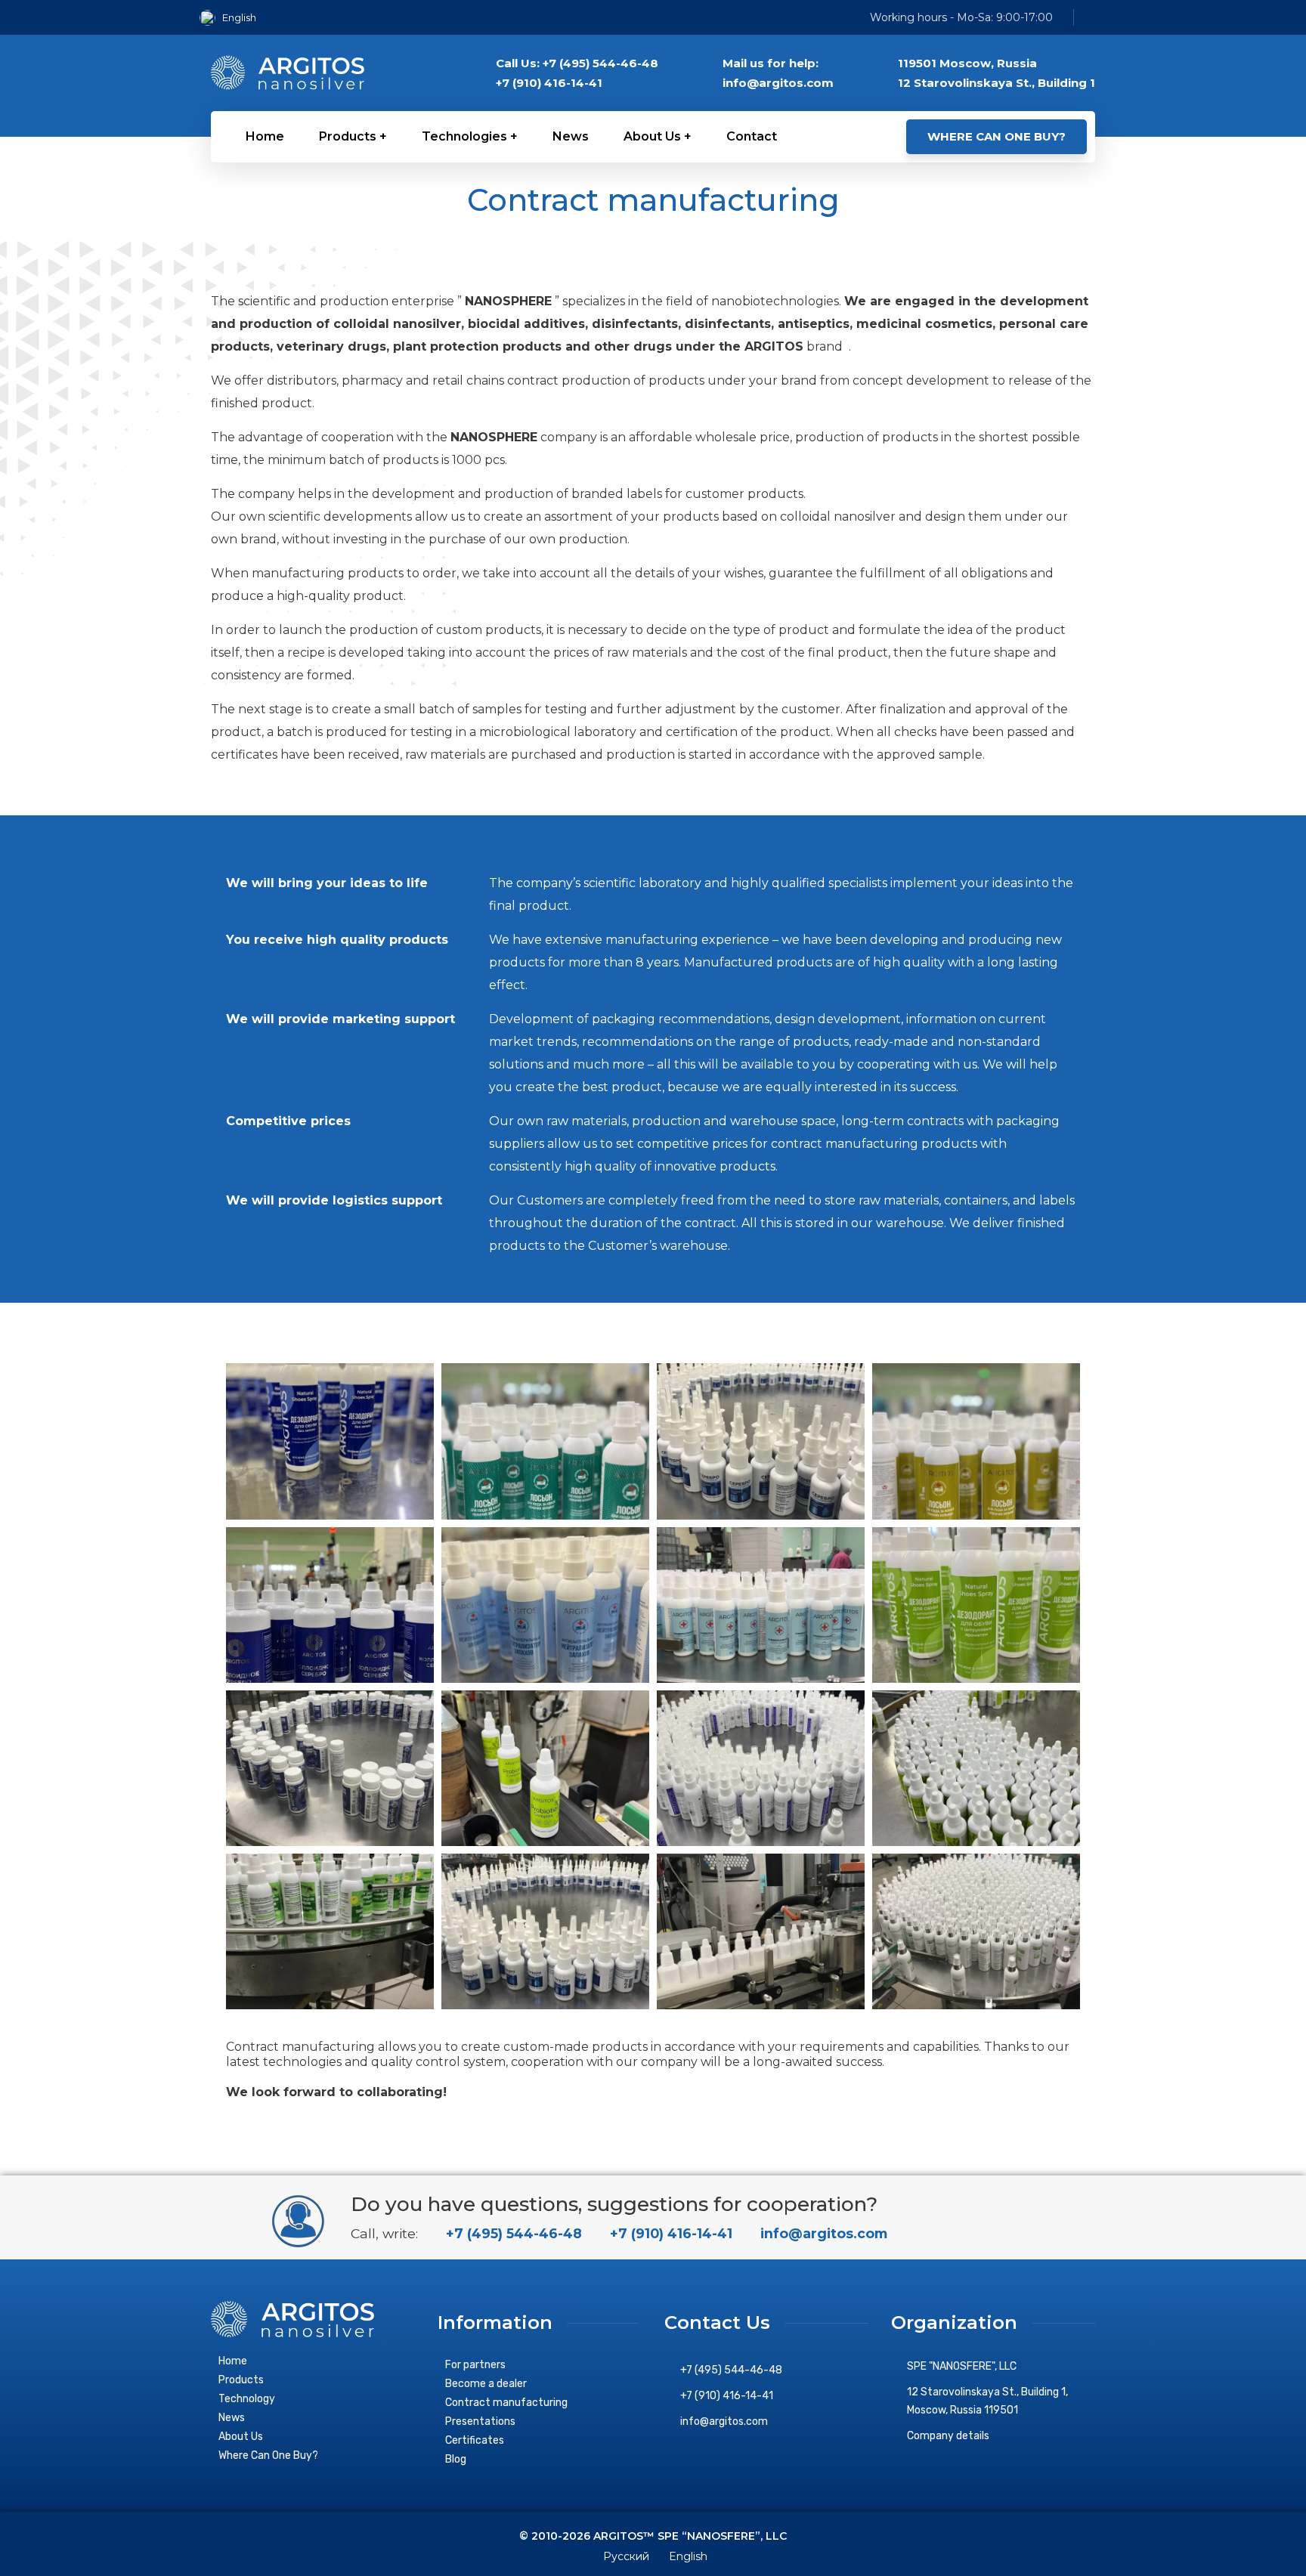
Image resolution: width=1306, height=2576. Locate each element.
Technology (247, 2399)
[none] (234, 18)
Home (233, 2361)
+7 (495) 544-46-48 (512, 2233)
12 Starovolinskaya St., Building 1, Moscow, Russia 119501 (987, 2401)
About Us (241, 2437)
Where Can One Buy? (268, 2455)
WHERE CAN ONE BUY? (997, 136)
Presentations (480, 2421)
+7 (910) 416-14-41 (669, 2233)
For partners (475, 2365)
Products (241, 2380)
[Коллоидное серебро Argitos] (288, 73)
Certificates (475, 2440)
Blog (456, 2459)
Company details (948, 2436)
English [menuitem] (239, 17)
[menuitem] (234, 18)
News (232, 2418)
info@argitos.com (822, 2233)
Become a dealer (486, 2384)
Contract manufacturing (506, 2403)
